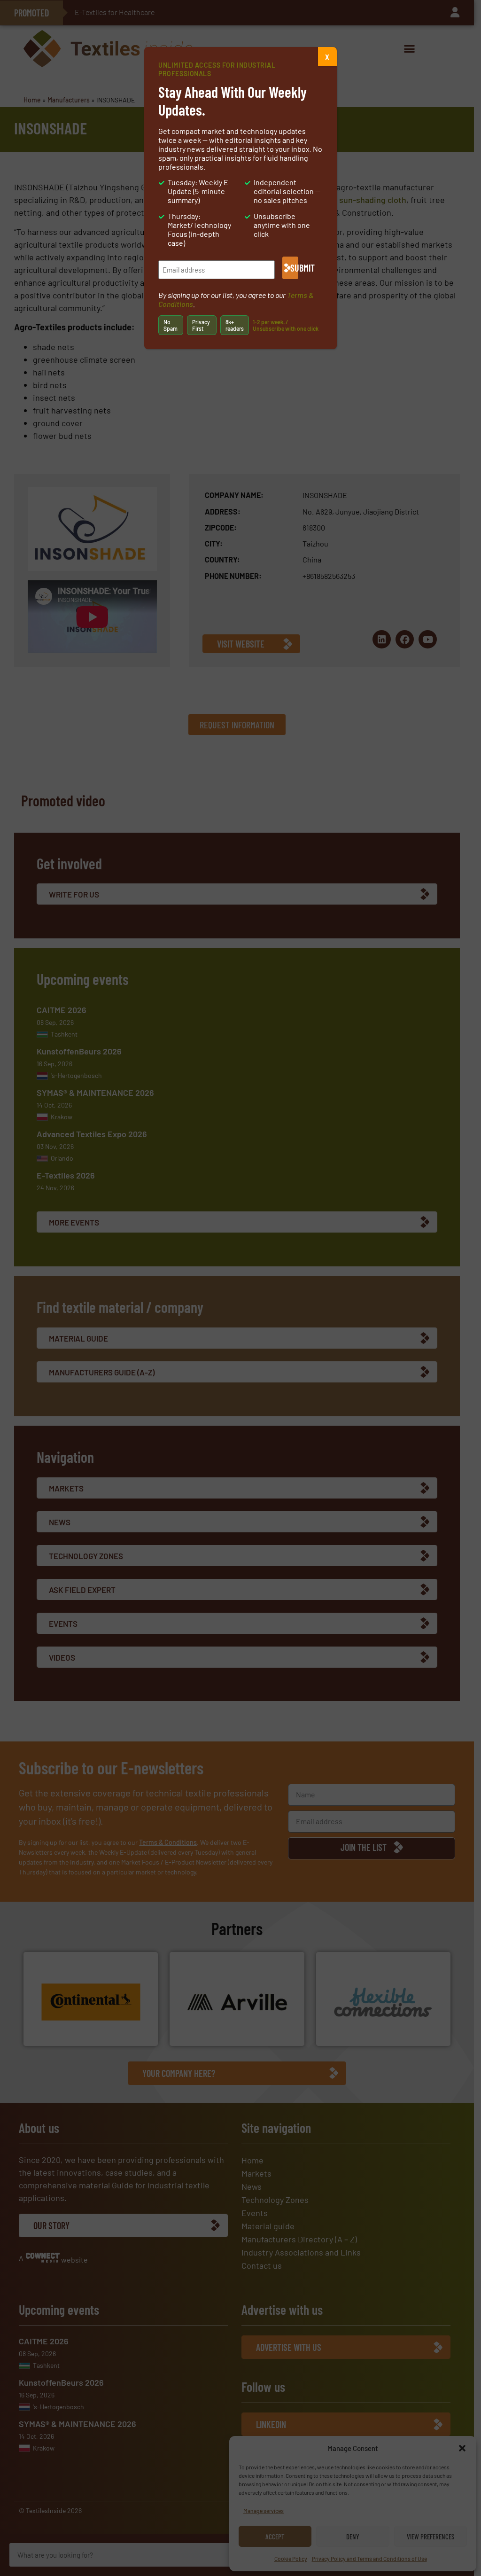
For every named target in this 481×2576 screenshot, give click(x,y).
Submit (294, 268)
